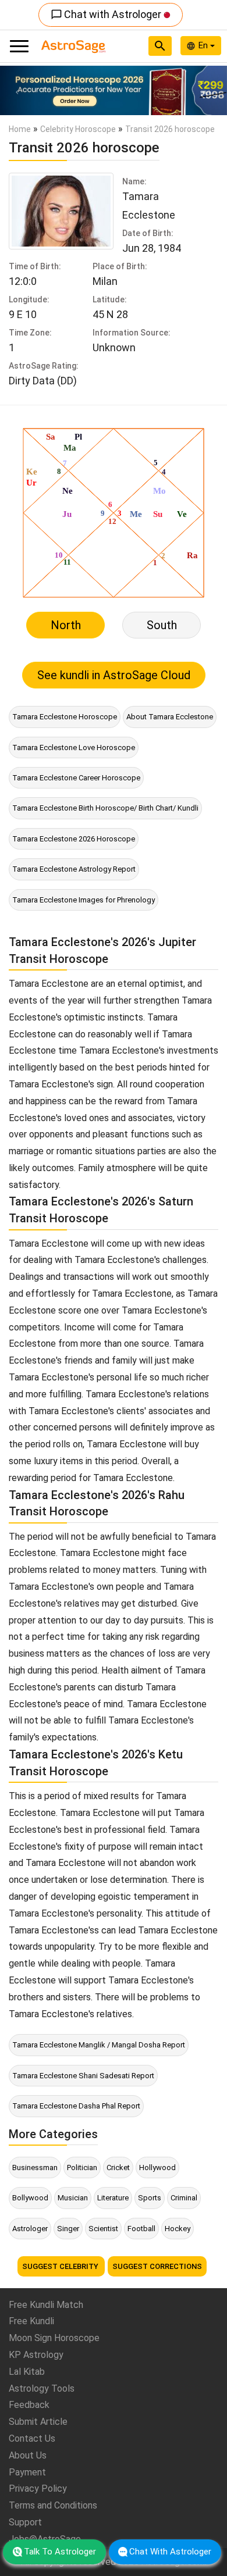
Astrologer (30, 2229)
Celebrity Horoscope (78, 129)
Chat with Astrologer (107, 14)
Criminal (184, 2198)
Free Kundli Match (46, 2305)
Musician (73, 2198)
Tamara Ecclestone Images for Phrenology (84, 900)
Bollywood (30, 2198)
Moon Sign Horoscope (54, 2338)
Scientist (103, 2229)
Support (25, 2522)
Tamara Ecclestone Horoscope (65, 717)
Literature (113, 2198)
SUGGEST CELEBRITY (61, 2266)
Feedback (29, 2405)
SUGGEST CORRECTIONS (157, 2266)
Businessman (35, 2168)
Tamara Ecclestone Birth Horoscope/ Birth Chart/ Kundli (105, 808)
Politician (82, 2168)
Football (141, 2229)
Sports (150, 2198)
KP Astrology (36, 2355)
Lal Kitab (27, 2372)
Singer (68, 2229)
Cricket (118, 2168)
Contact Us (32, 2438)
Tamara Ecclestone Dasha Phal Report (76, 2106)
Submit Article (38, 2422)
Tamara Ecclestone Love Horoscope (74, 748)
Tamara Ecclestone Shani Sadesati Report (83, 2076)
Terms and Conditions (53, 2505)
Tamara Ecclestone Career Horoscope (76, 778)
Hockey (178, 2229)
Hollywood (157, 2168)
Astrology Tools (42, 2388)
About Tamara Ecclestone (170, 717)
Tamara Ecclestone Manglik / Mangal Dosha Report (99, 2045)
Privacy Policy (38, 2488)
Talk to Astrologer (60, 2552)
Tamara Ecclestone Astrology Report (74, 869)
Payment (27, 2472)
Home (20, 129)
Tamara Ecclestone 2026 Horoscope (74, 839)
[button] (17, 90)
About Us (28, 2455)
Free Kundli (31, 2321)
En (204, 45)
